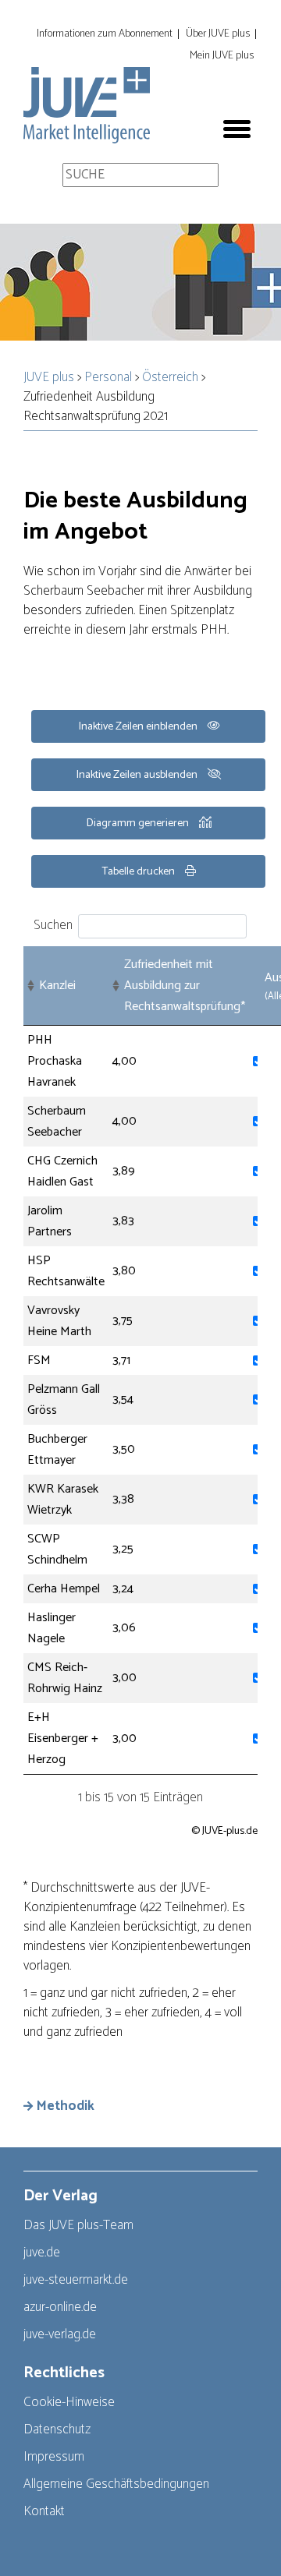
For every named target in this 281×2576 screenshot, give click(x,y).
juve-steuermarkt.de (76, 2280)
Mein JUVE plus (222, 56)
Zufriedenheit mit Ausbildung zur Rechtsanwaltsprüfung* (185, 986)
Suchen (53, 925)
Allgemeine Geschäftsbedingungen (116, 2484)
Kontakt (44, 2511)
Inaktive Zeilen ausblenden (138, 775)
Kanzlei (57, 986)
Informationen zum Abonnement (105, 34)
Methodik (66, 2106)
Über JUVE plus (218, 34)
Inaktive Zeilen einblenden (139, 727)
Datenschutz (57, 2429)
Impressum (54, 2457)
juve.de (42, 2253)
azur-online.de (60, 2307)
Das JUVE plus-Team (78, 2225)
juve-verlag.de (60, 2334)
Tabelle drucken (140, 872)
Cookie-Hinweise (69, 2402)
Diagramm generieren (139, 823)
